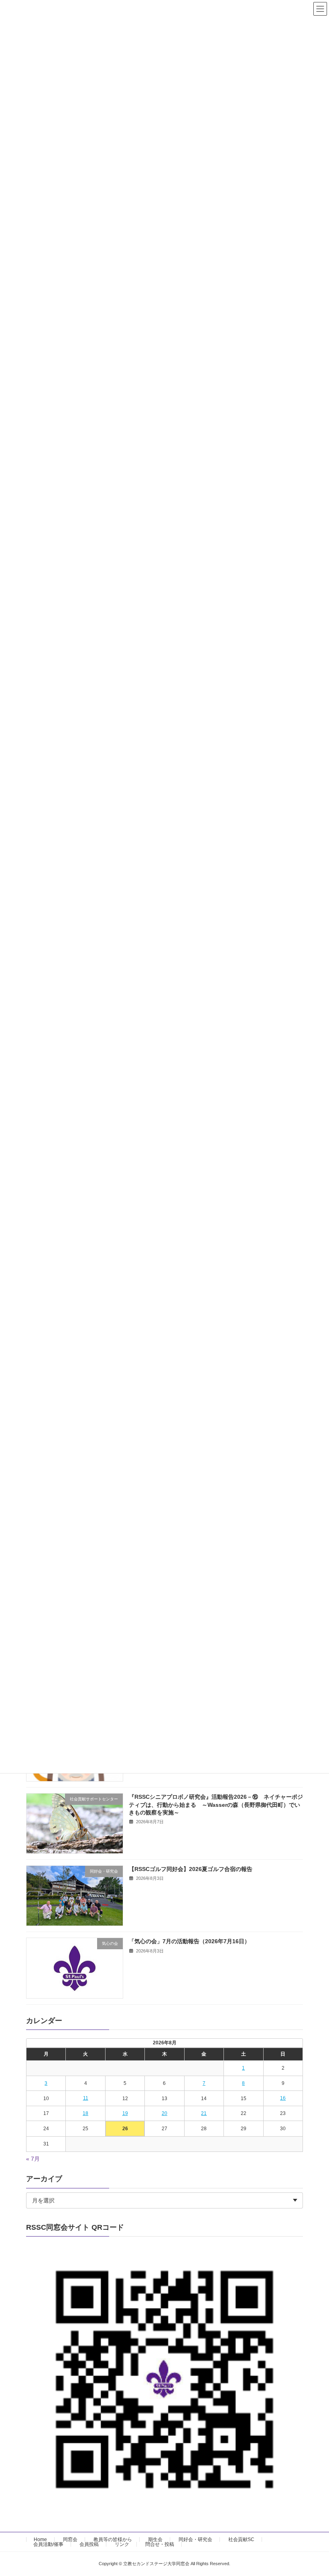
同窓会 (70, 2539)
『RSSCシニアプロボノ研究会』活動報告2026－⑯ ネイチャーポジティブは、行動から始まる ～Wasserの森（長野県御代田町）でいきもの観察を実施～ (216, 1805)
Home (40, 2539)
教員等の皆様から (113, 2539)
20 (164, 2113)
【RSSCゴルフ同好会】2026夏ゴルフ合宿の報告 (191, 1869)
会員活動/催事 (48, 2544)
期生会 (155, 2539)
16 (283, 2098)
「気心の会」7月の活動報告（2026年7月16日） (189, 1941)
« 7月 (33, 2159)
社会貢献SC (241, 2539)
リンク (122, 2544)
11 (86, 2098)
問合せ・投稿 (160, 2544)
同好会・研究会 (195, 2539)
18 (85, 2113)
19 (125, 2113)
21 (204, 2113)
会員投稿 (89, 2544)
